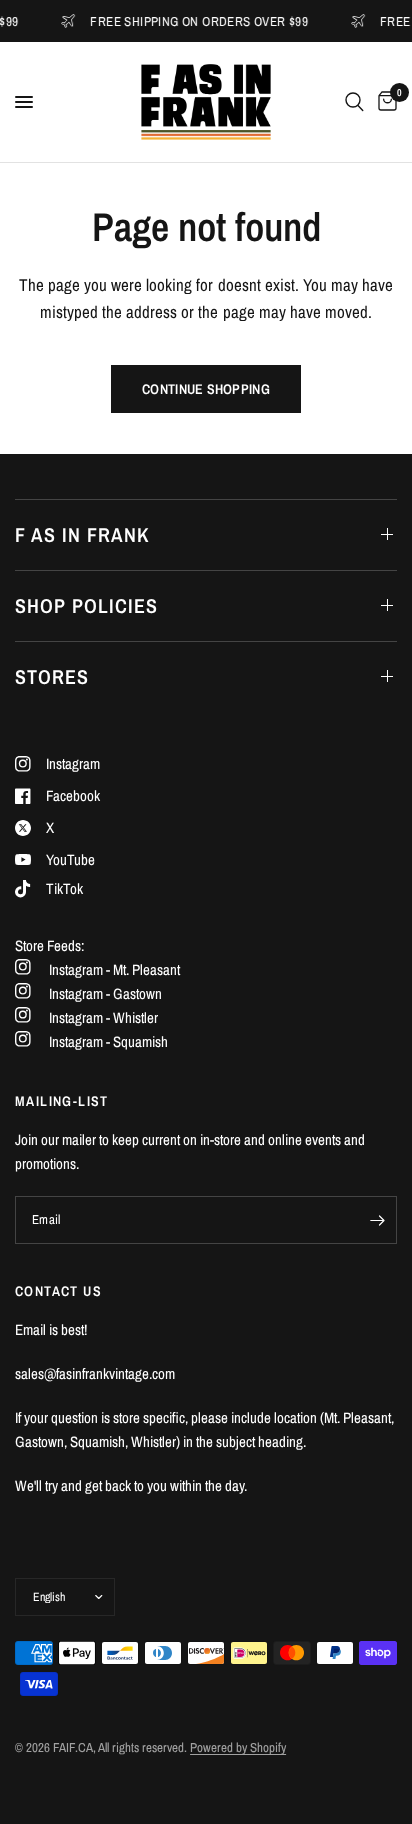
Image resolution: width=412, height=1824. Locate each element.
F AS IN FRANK (82, 534)
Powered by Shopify (238, 1747)
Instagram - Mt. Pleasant (114, 969)
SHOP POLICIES (86, 605)
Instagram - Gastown (105, 993)
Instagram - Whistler (103, 1017)
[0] (384, 102)
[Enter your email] (377, 1220)
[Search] (354, 102)
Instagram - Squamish (108, 1041)
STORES (52, 676)
